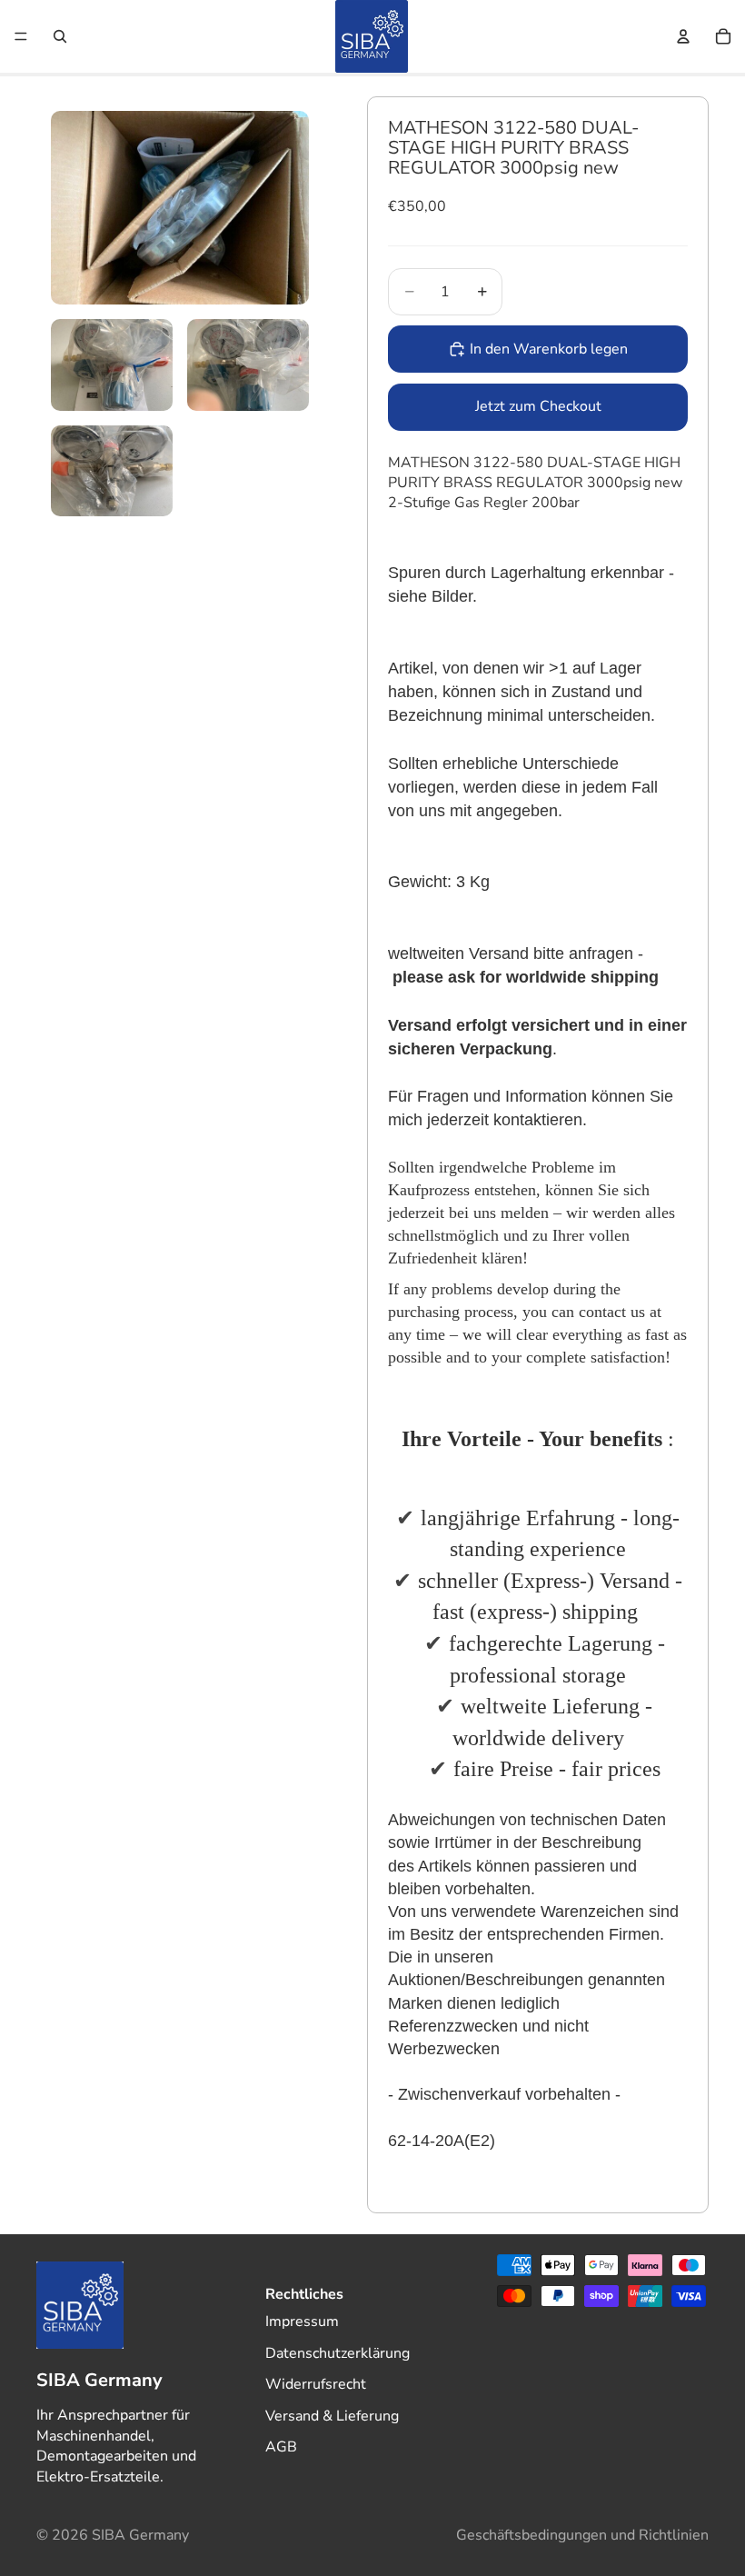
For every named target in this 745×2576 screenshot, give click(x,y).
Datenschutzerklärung (338, 2352)
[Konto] (683, 36)
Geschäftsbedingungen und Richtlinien (582, 2535)
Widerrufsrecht (316, 2384)
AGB (281, 2447)
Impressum (302, 2321)
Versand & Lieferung (332, 2415)
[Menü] (21, 36)
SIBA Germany (140, 2535)
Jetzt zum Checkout (538, 406)
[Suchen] (60, 36)
